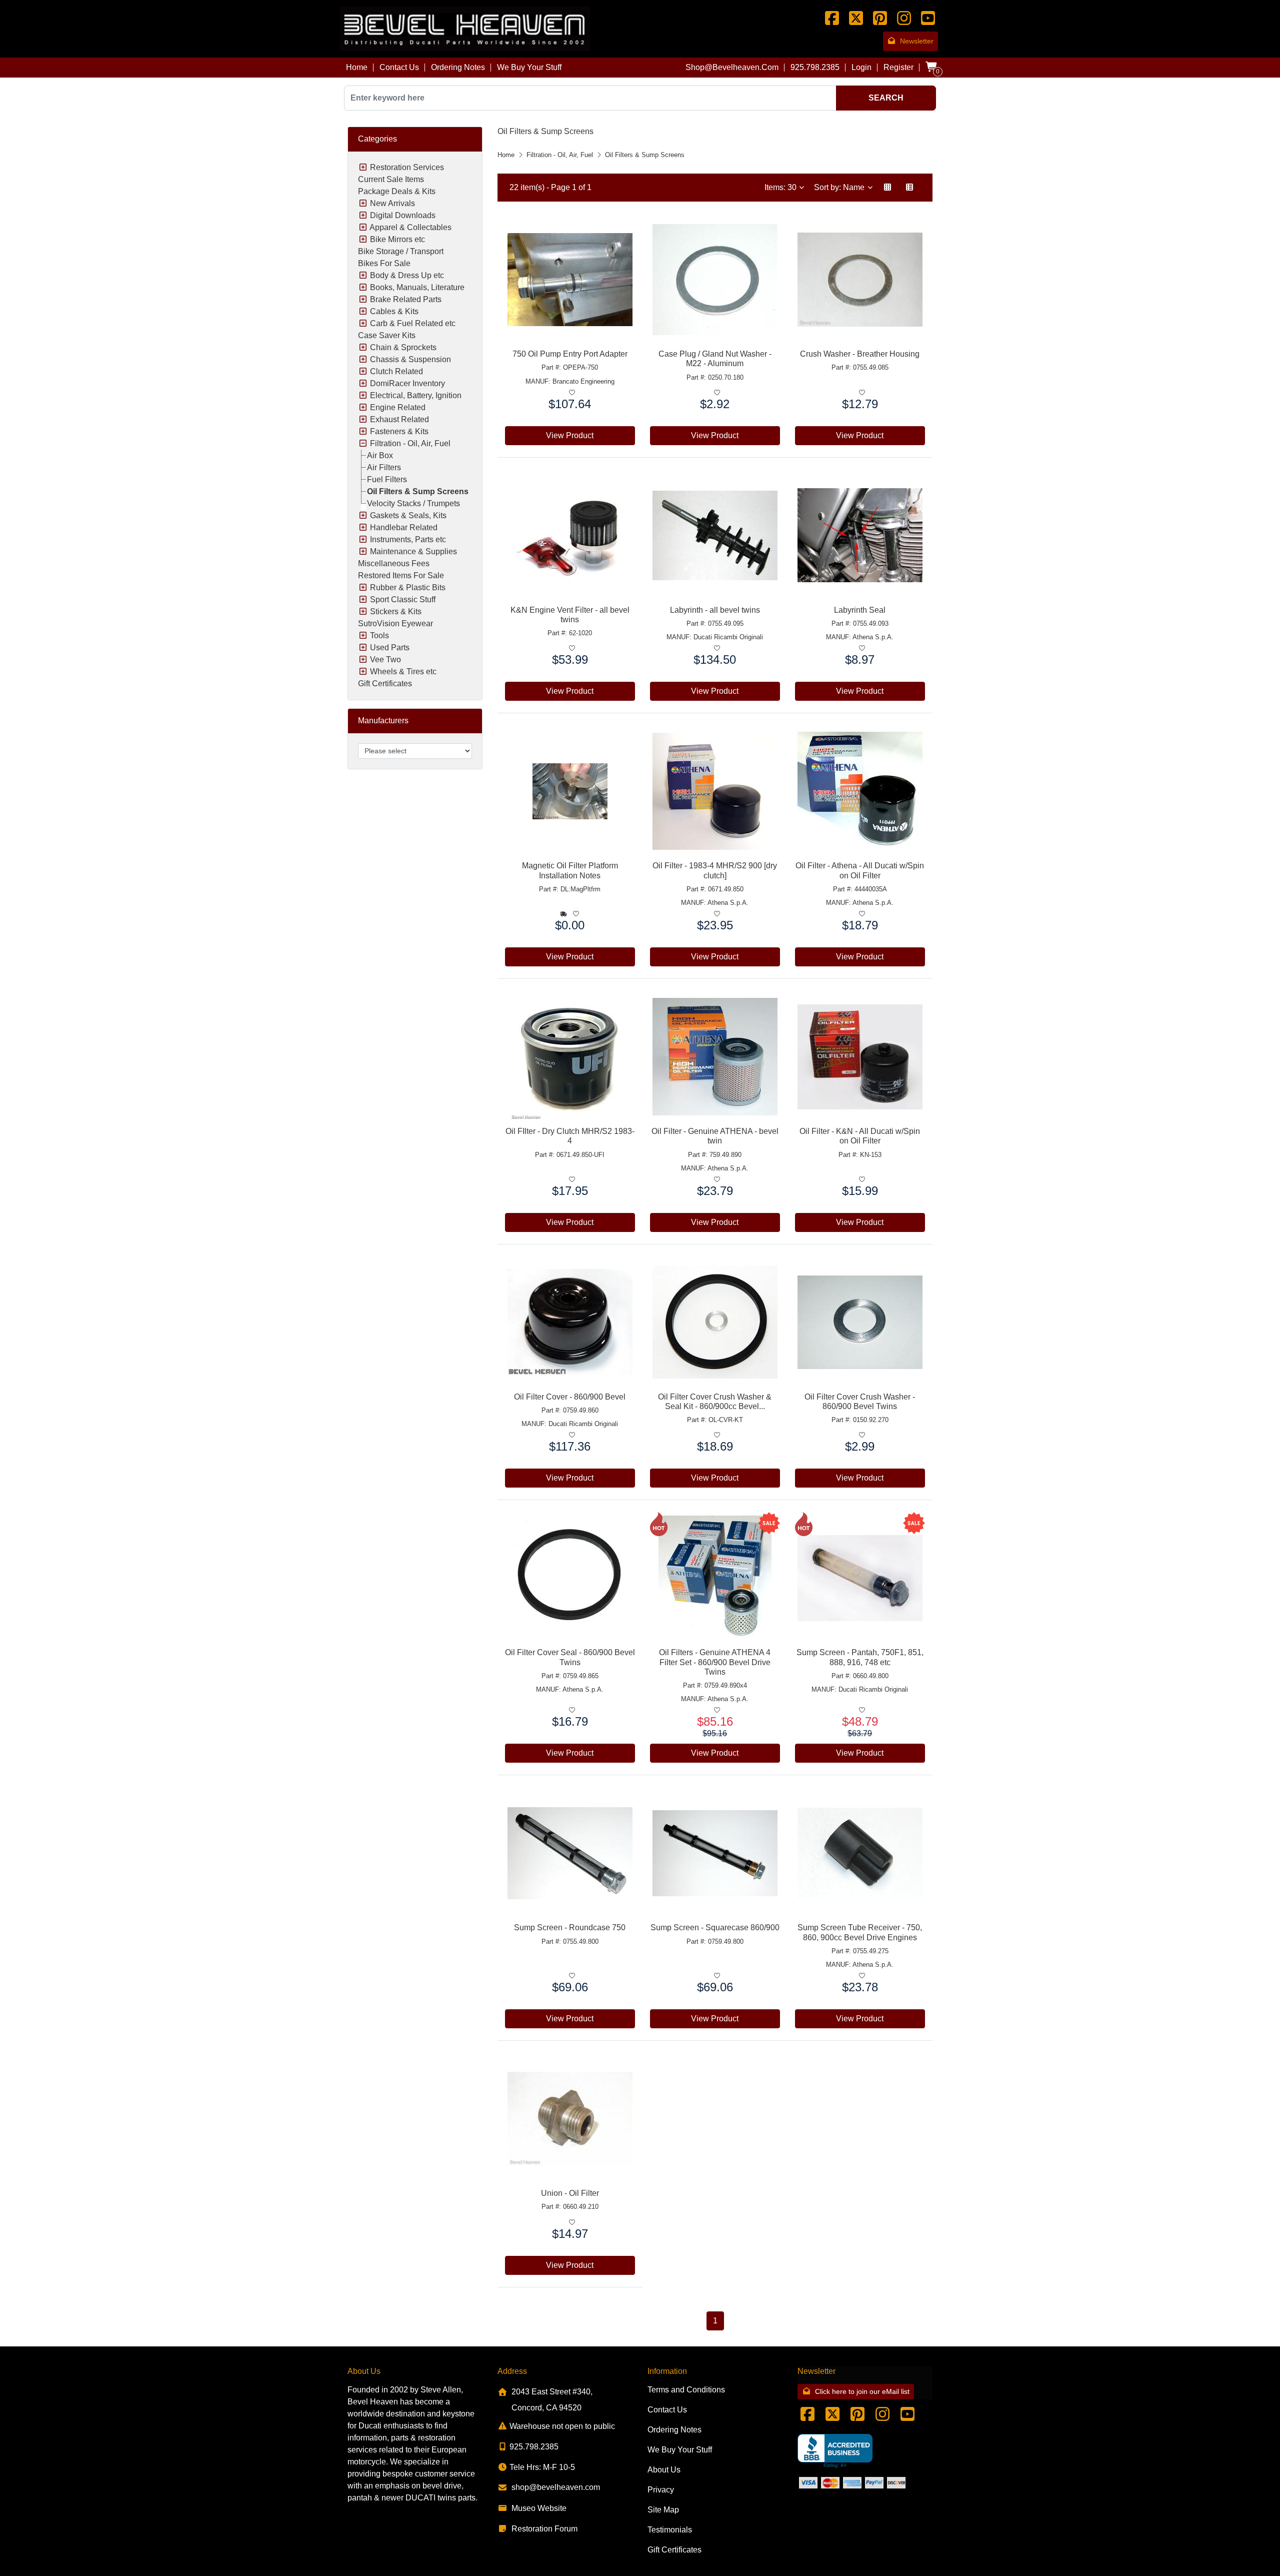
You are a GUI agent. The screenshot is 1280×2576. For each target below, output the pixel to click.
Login (861, 67)
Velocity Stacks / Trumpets (413, 503)
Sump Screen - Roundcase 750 (570, 1927)
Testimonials (670, 2530)
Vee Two (385, 660)
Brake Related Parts (406, 299)
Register (898, 67)
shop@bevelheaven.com (732, 67)
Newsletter (917, 41)
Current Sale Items (391, 179)
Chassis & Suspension (410, 359)
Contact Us (399, 67)
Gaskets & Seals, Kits (408, 515)
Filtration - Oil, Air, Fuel (410, 443)
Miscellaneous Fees (394, 563)
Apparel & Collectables (410, 227)
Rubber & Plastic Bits (408, 587)
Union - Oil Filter (570, 2193)
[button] (887, 188)
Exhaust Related (399, 419)
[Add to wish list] (572, 393)
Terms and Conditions (686, 2390)
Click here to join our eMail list (862, 2391)
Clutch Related (396, 371)
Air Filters (384, 467)
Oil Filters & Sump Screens (418, 491)
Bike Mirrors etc (397, 239)
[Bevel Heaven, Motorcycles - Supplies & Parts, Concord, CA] (835, 2451)
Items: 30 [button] (781, 187)
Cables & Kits (394, 311)
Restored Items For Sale (401, 575)
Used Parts (390, 648)
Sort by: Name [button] (840, 187)
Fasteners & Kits (399, 431)
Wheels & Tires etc (403, 672)
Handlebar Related (404, 527)
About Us (664, 2470)
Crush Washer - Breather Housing (860, 354)
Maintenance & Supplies (413, 551)
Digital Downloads (403, 215)
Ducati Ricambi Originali (728, 637)
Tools (379, 635)
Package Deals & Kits (397, 191)
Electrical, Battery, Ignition (416, 395)
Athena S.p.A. (873, 637)
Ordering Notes (458, 67)
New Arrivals (392, 203)
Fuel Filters (387, 479)
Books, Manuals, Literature (417, 287)
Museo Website (539, 2508)
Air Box (380, 455)
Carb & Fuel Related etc (413, 323)
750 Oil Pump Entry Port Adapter (570, 354)
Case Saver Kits (387, 335)
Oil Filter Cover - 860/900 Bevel (570, 1397)
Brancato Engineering (583, 381)
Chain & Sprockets (403, 347)
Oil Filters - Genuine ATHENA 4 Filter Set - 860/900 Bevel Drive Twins (715, 1662)
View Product (570, 435)
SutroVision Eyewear (395, 623)
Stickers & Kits (396, 611)
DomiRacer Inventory (407, 383)
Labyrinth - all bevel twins (715, 610)
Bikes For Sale (384, 263)
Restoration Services (407, 167)
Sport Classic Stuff (403, 599)
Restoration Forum (544, 2529)
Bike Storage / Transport (401, 251)
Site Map (663, 2510)
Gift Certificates (385, 684)
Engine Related (398, 407)
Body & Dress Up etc (407, 275)
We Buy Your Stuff (529, 67)
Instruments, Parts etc (408, 539)
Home (357, 67)
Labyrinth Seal (860, 610)
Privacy (661, 2490)
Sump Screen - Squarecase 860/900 (715, 1927)
